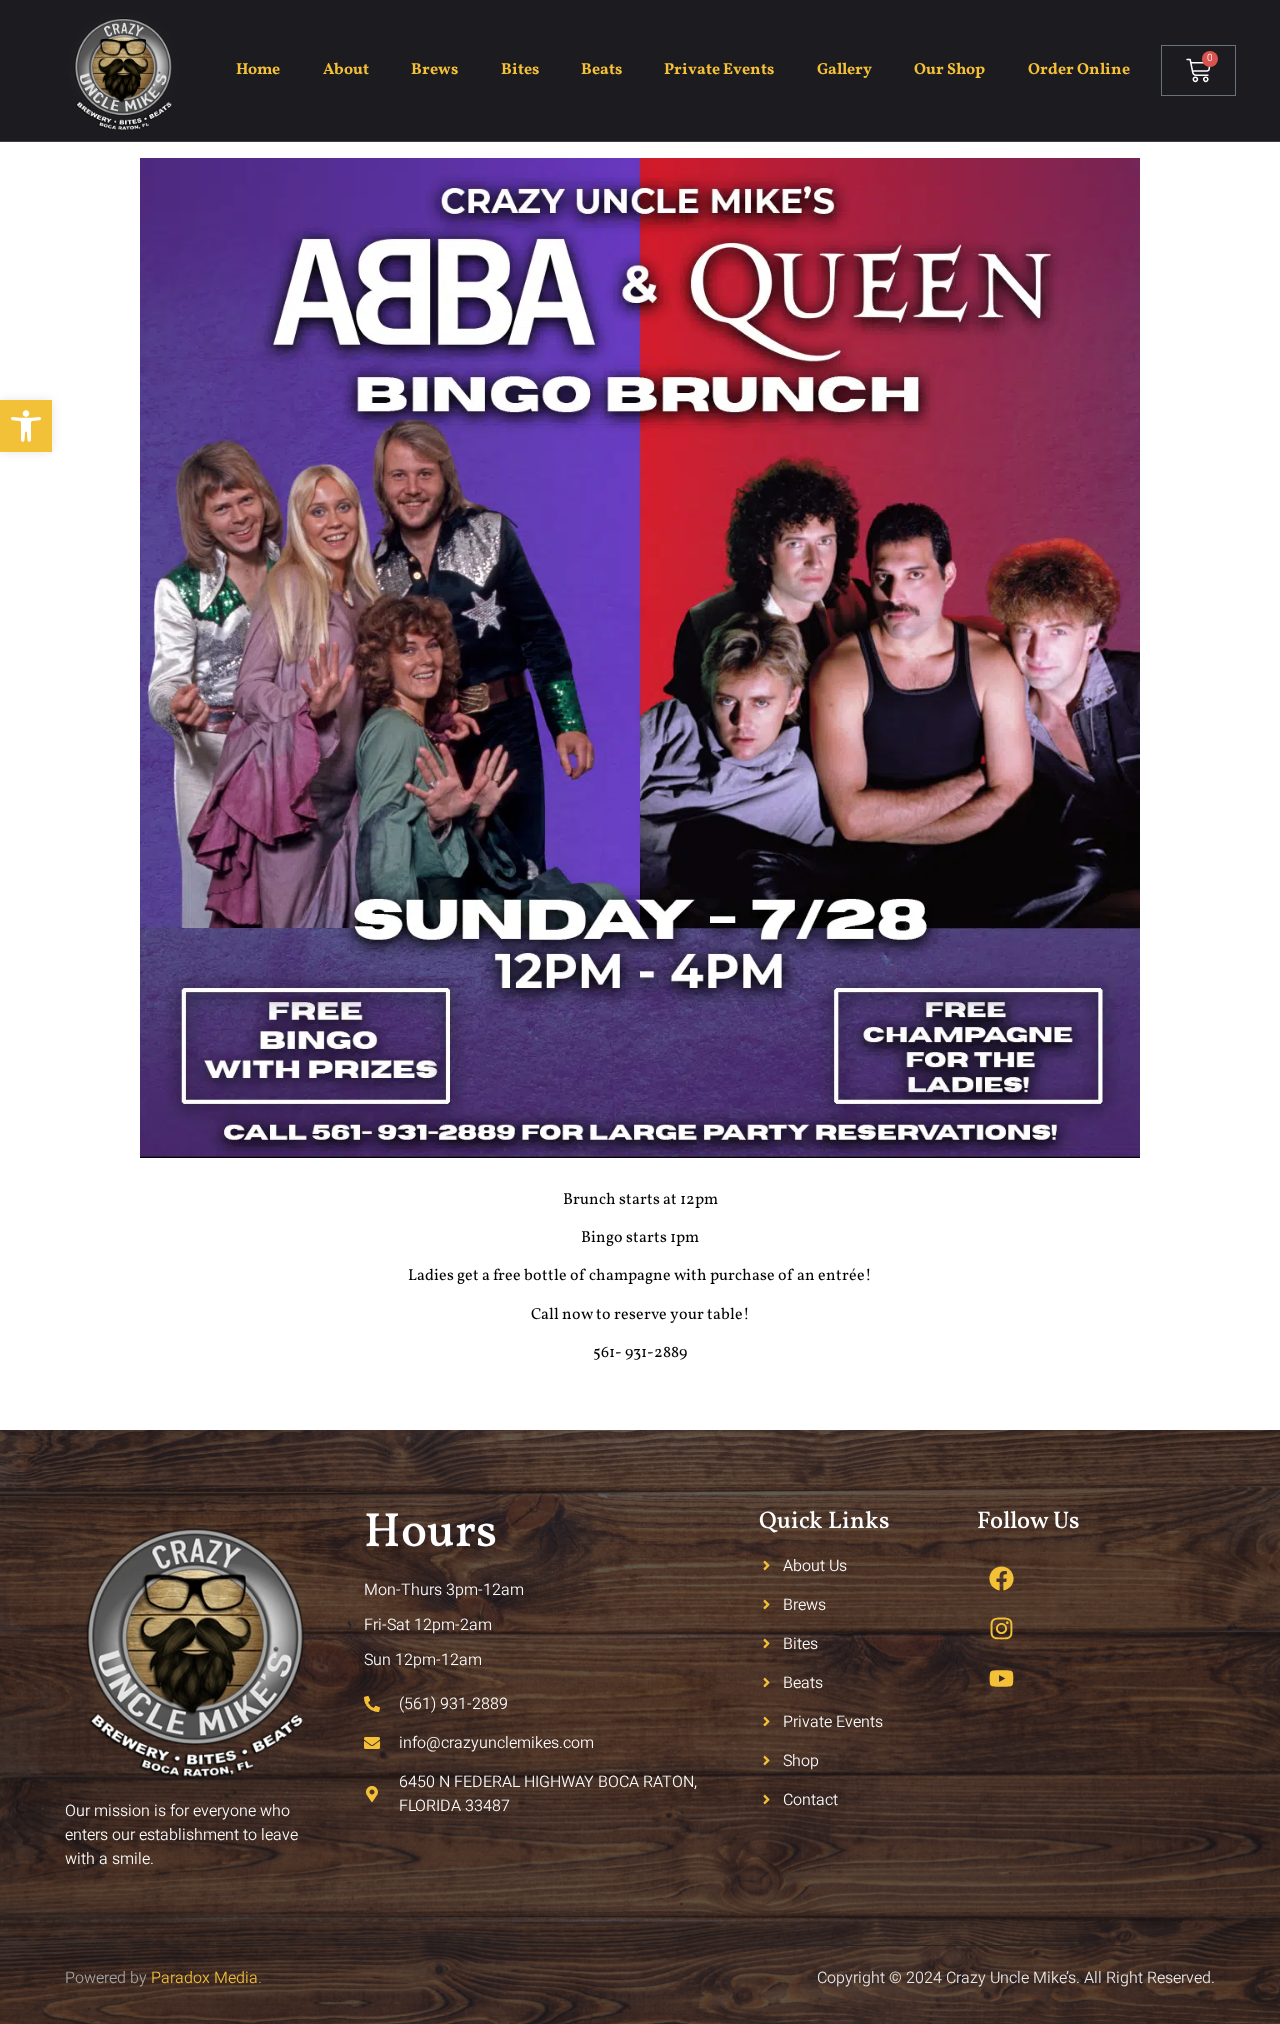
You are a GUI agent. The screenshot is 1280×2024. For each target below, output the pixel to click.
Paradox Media (204, 1978)
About (346, 70)
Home (258, 70)
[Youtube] (1002, 1679)
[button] (26, 426)
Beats (601, 70)
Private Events (719, 70)
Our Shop (949, 70)
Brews (434, 70)
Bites (520, 70)
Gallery (844, 70)
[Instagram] (1002, 1629)
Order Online (1079, 70)
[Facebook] (1002, 1579)
